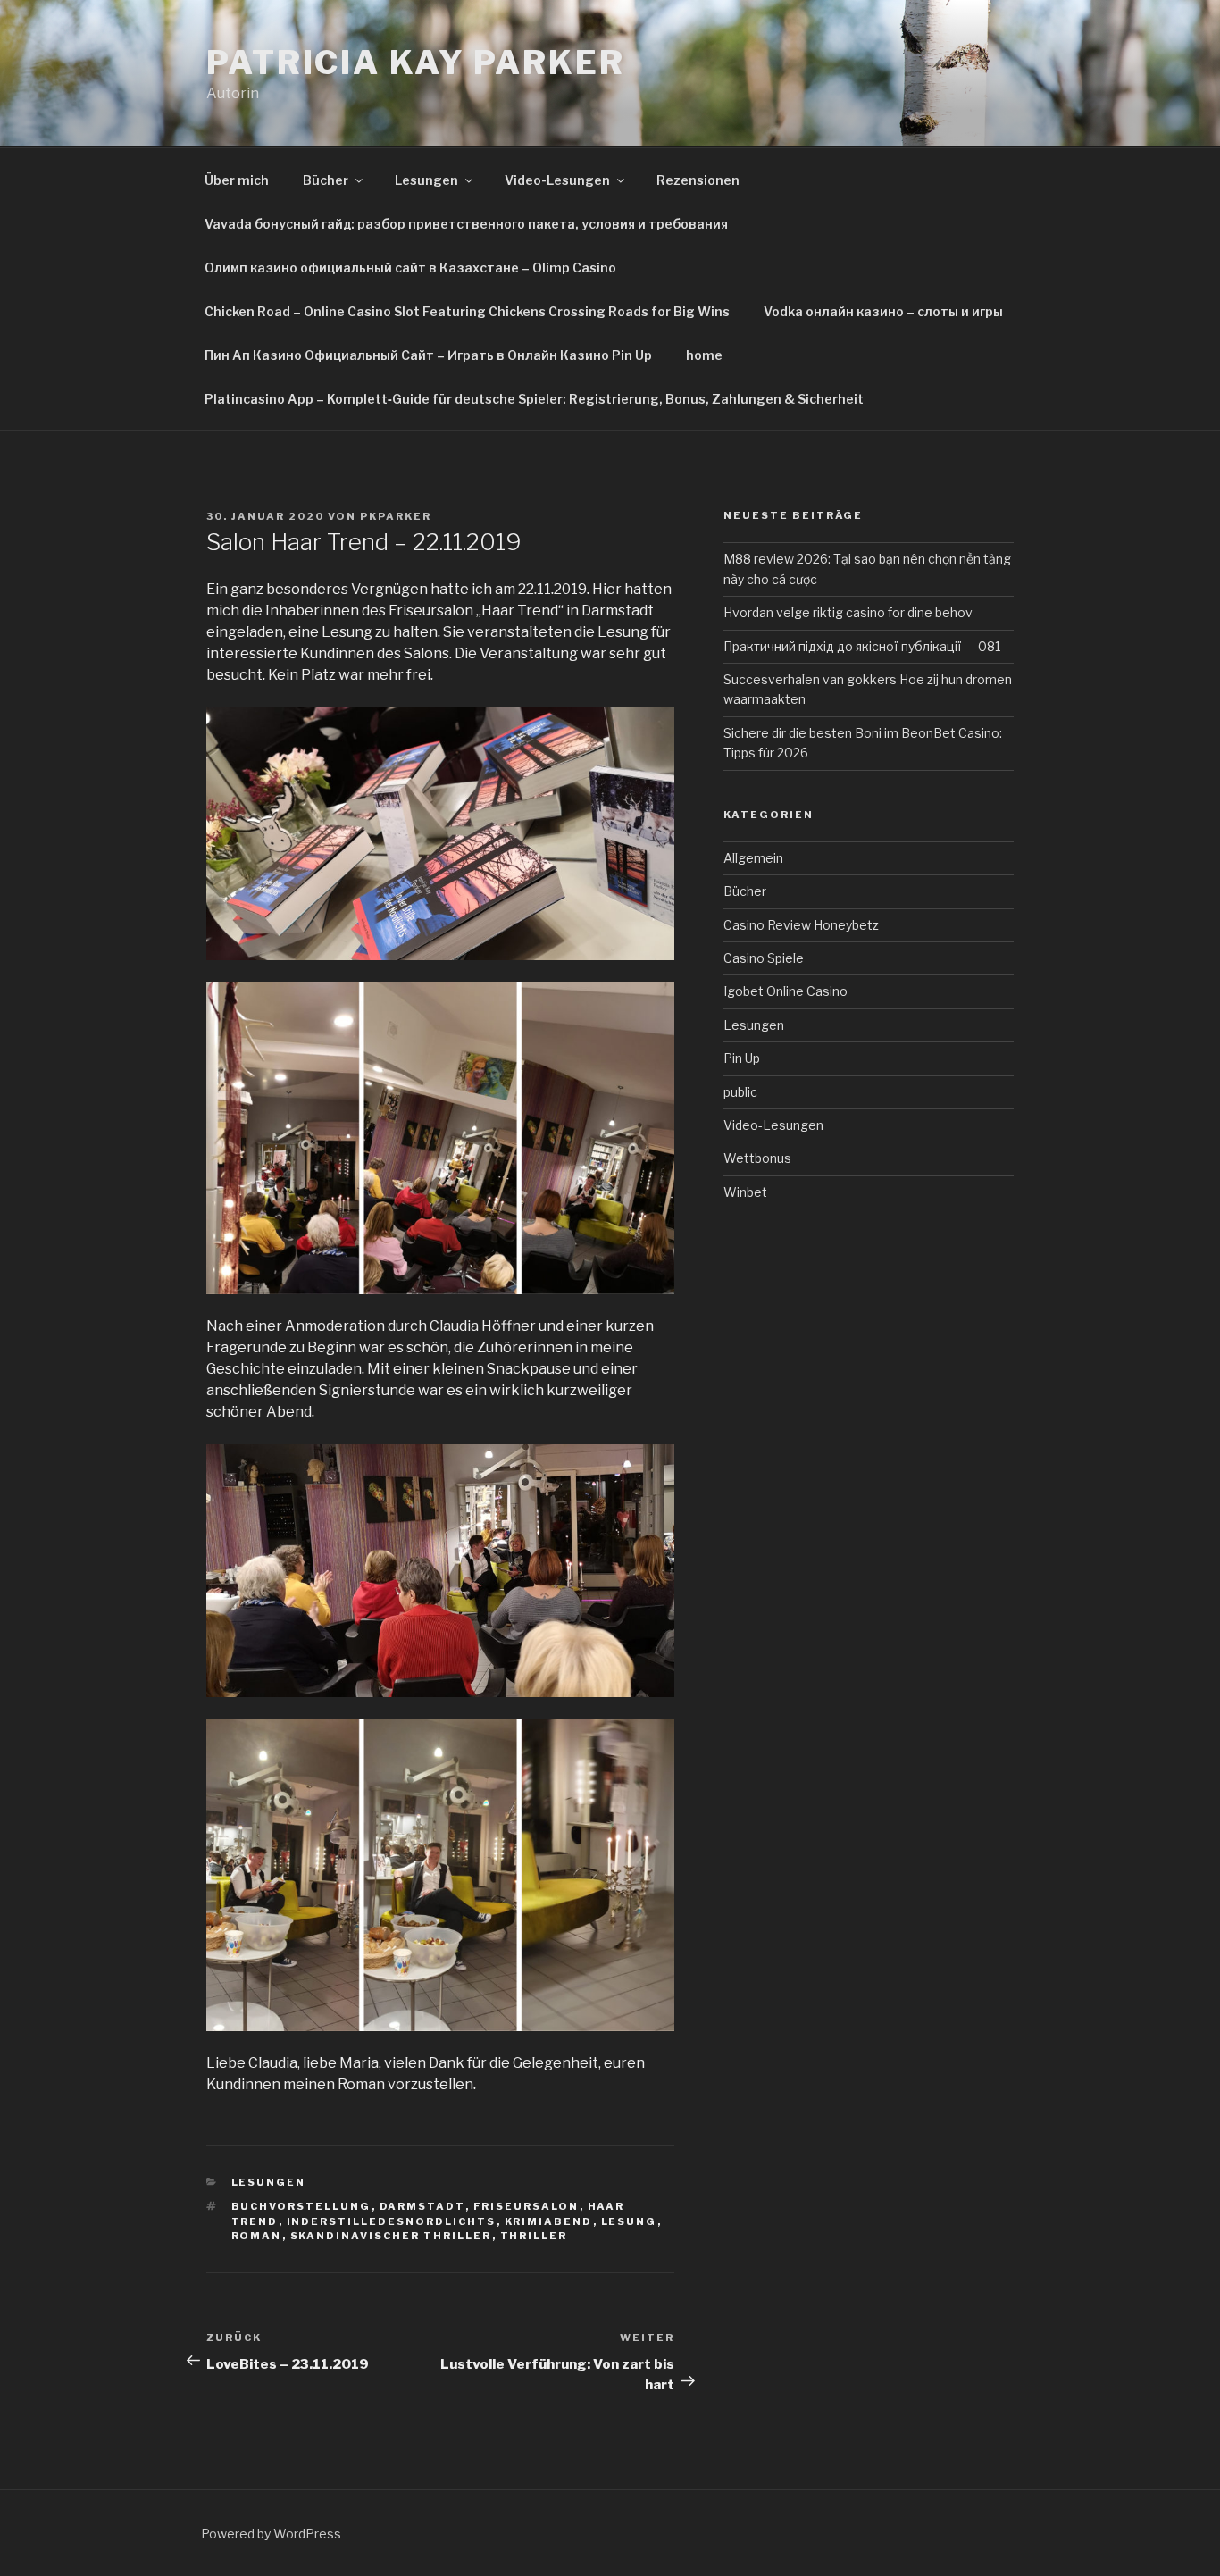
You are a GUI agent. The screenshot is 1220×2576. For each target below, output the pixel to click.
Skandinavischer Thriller (391, 2236)
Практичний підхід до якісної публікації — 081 (862, 646)
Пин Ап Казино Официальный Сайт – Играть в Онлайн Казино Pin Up (428, 355)
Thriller (534, 2236)
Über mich (237, 180)
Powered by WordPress (271, 2534)
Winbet (745, 1192)
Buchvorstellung (301, 2206)
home (704, 355)
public (740, 1092)
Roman (257, 2236)
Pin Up (742, 1058)
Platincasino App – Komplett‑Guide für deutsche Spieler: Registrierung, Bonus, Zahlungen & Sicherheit (534, 399)
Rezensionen (698, 180)
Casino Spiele (764, 958)
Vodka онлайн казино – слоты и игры (883, 311)
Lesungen (426, 180)
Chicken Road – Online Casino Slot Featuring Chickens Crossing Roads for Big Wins (467, 311)
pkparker (396, 516)
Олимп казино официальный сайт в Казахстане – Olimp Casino (410, 268)
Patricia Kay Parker (416, 63)
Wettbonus (757, 1158)
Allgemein (753, 858)
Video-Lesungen (557, 180)
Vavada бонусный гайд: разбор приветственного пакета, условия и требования (466, 224)
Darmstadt (422, 2206)
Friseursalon (526, 2206)
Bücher (326, 180)
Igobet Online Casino (785, 991)
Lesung (629, 2221)
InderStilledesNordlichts (392, 2221)
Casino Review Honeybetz (801, 925)
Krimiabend (549, 2221)
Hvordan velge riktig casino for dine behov (848, 612)
